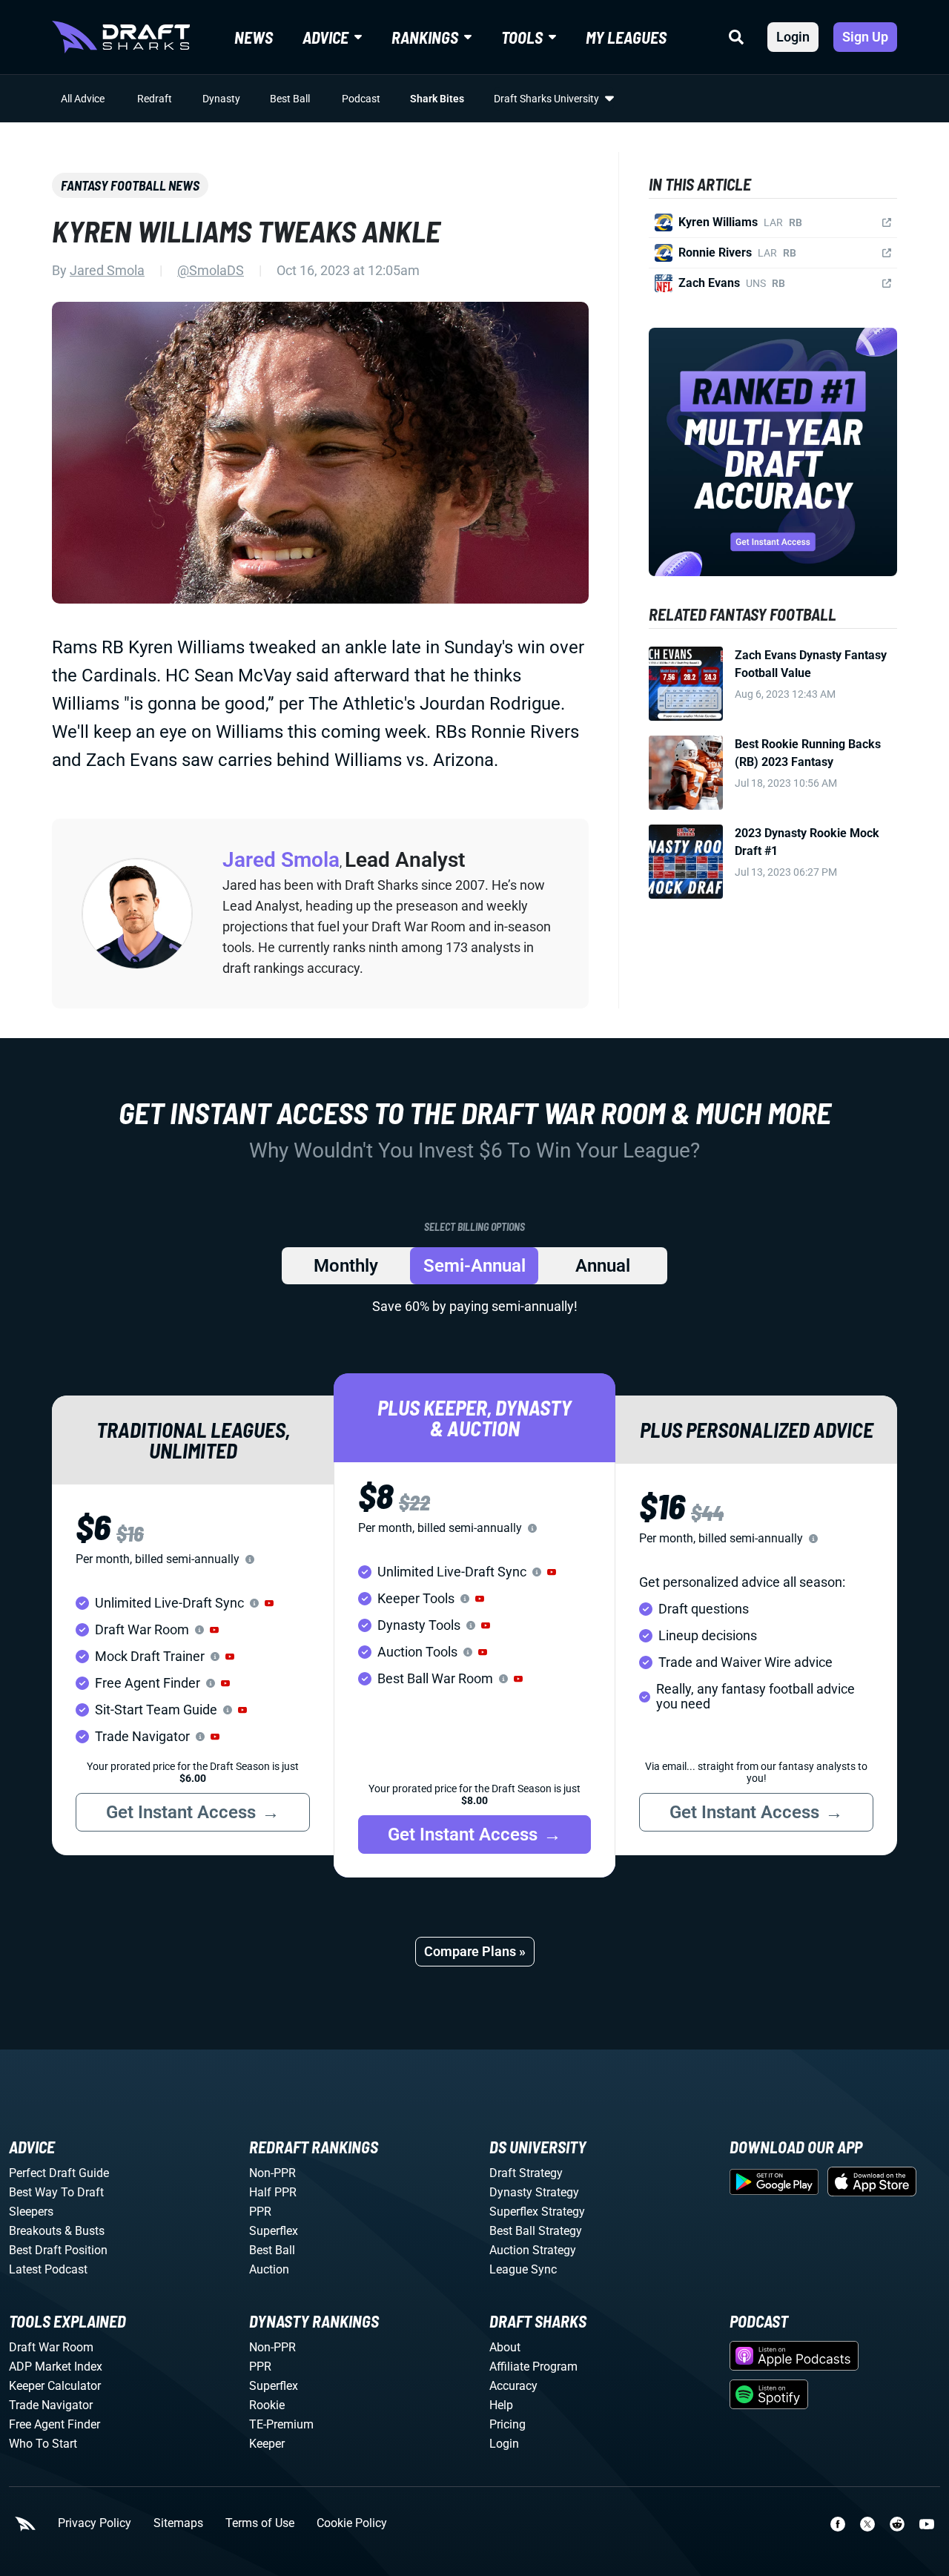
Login (793, 37)
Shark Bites (437, 99)
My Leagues (626, 37)
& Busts (85, 2231)
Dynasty (221, 99)
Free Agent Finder (54, 2424)
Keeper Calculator (55, 2386)
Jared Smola (107, 270)
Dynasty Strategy (534, 2192)
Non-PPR (272, 2173)
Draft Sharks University (546, 99)
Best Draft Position (58, 2250)
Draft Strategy (526, 2173)
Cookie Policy (352, 2523)
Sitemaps (178, 2523)
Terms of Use (260, 2523)
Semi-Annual (474, 1266)
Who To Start (43, 2444)
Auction (269, 2269)
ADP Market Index (56, 2367)
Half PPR (273, 2192)
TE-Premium (281, 2424)
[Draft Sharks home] (121, 37)
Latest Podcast (48, 2269)
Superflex (274, 2231)
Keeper (267, 2444)
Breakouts (35, 2231)
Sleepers (31, 2212)
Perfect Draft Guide (59, 2173)
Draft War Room (51, 2347)
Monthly (346, 1266)
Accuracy (513, 2386)
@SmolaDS (211, 270)
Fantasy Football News (130, 185)
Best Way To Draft (56, 2192)
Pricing (507, 2424)
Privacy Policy (95, 2523)
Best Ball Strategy (536, 2231)
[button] (269, 1603)
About (505, 2347)
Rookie (267, 2405)
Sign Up (865, 37)
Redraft (155, 99)
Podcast (361, 99)
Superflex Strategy (537, 2212)
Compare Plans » (475, 1951)
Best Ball (290, 99)
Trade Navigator (51, 2405)
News (254, 37)
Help (501, 2405)
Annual (603, 1266)
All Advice (83, 99)
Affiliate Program (533, 2367)
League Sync (523, 2269)
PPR (260, 2212)
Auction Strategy (533, 2250)
